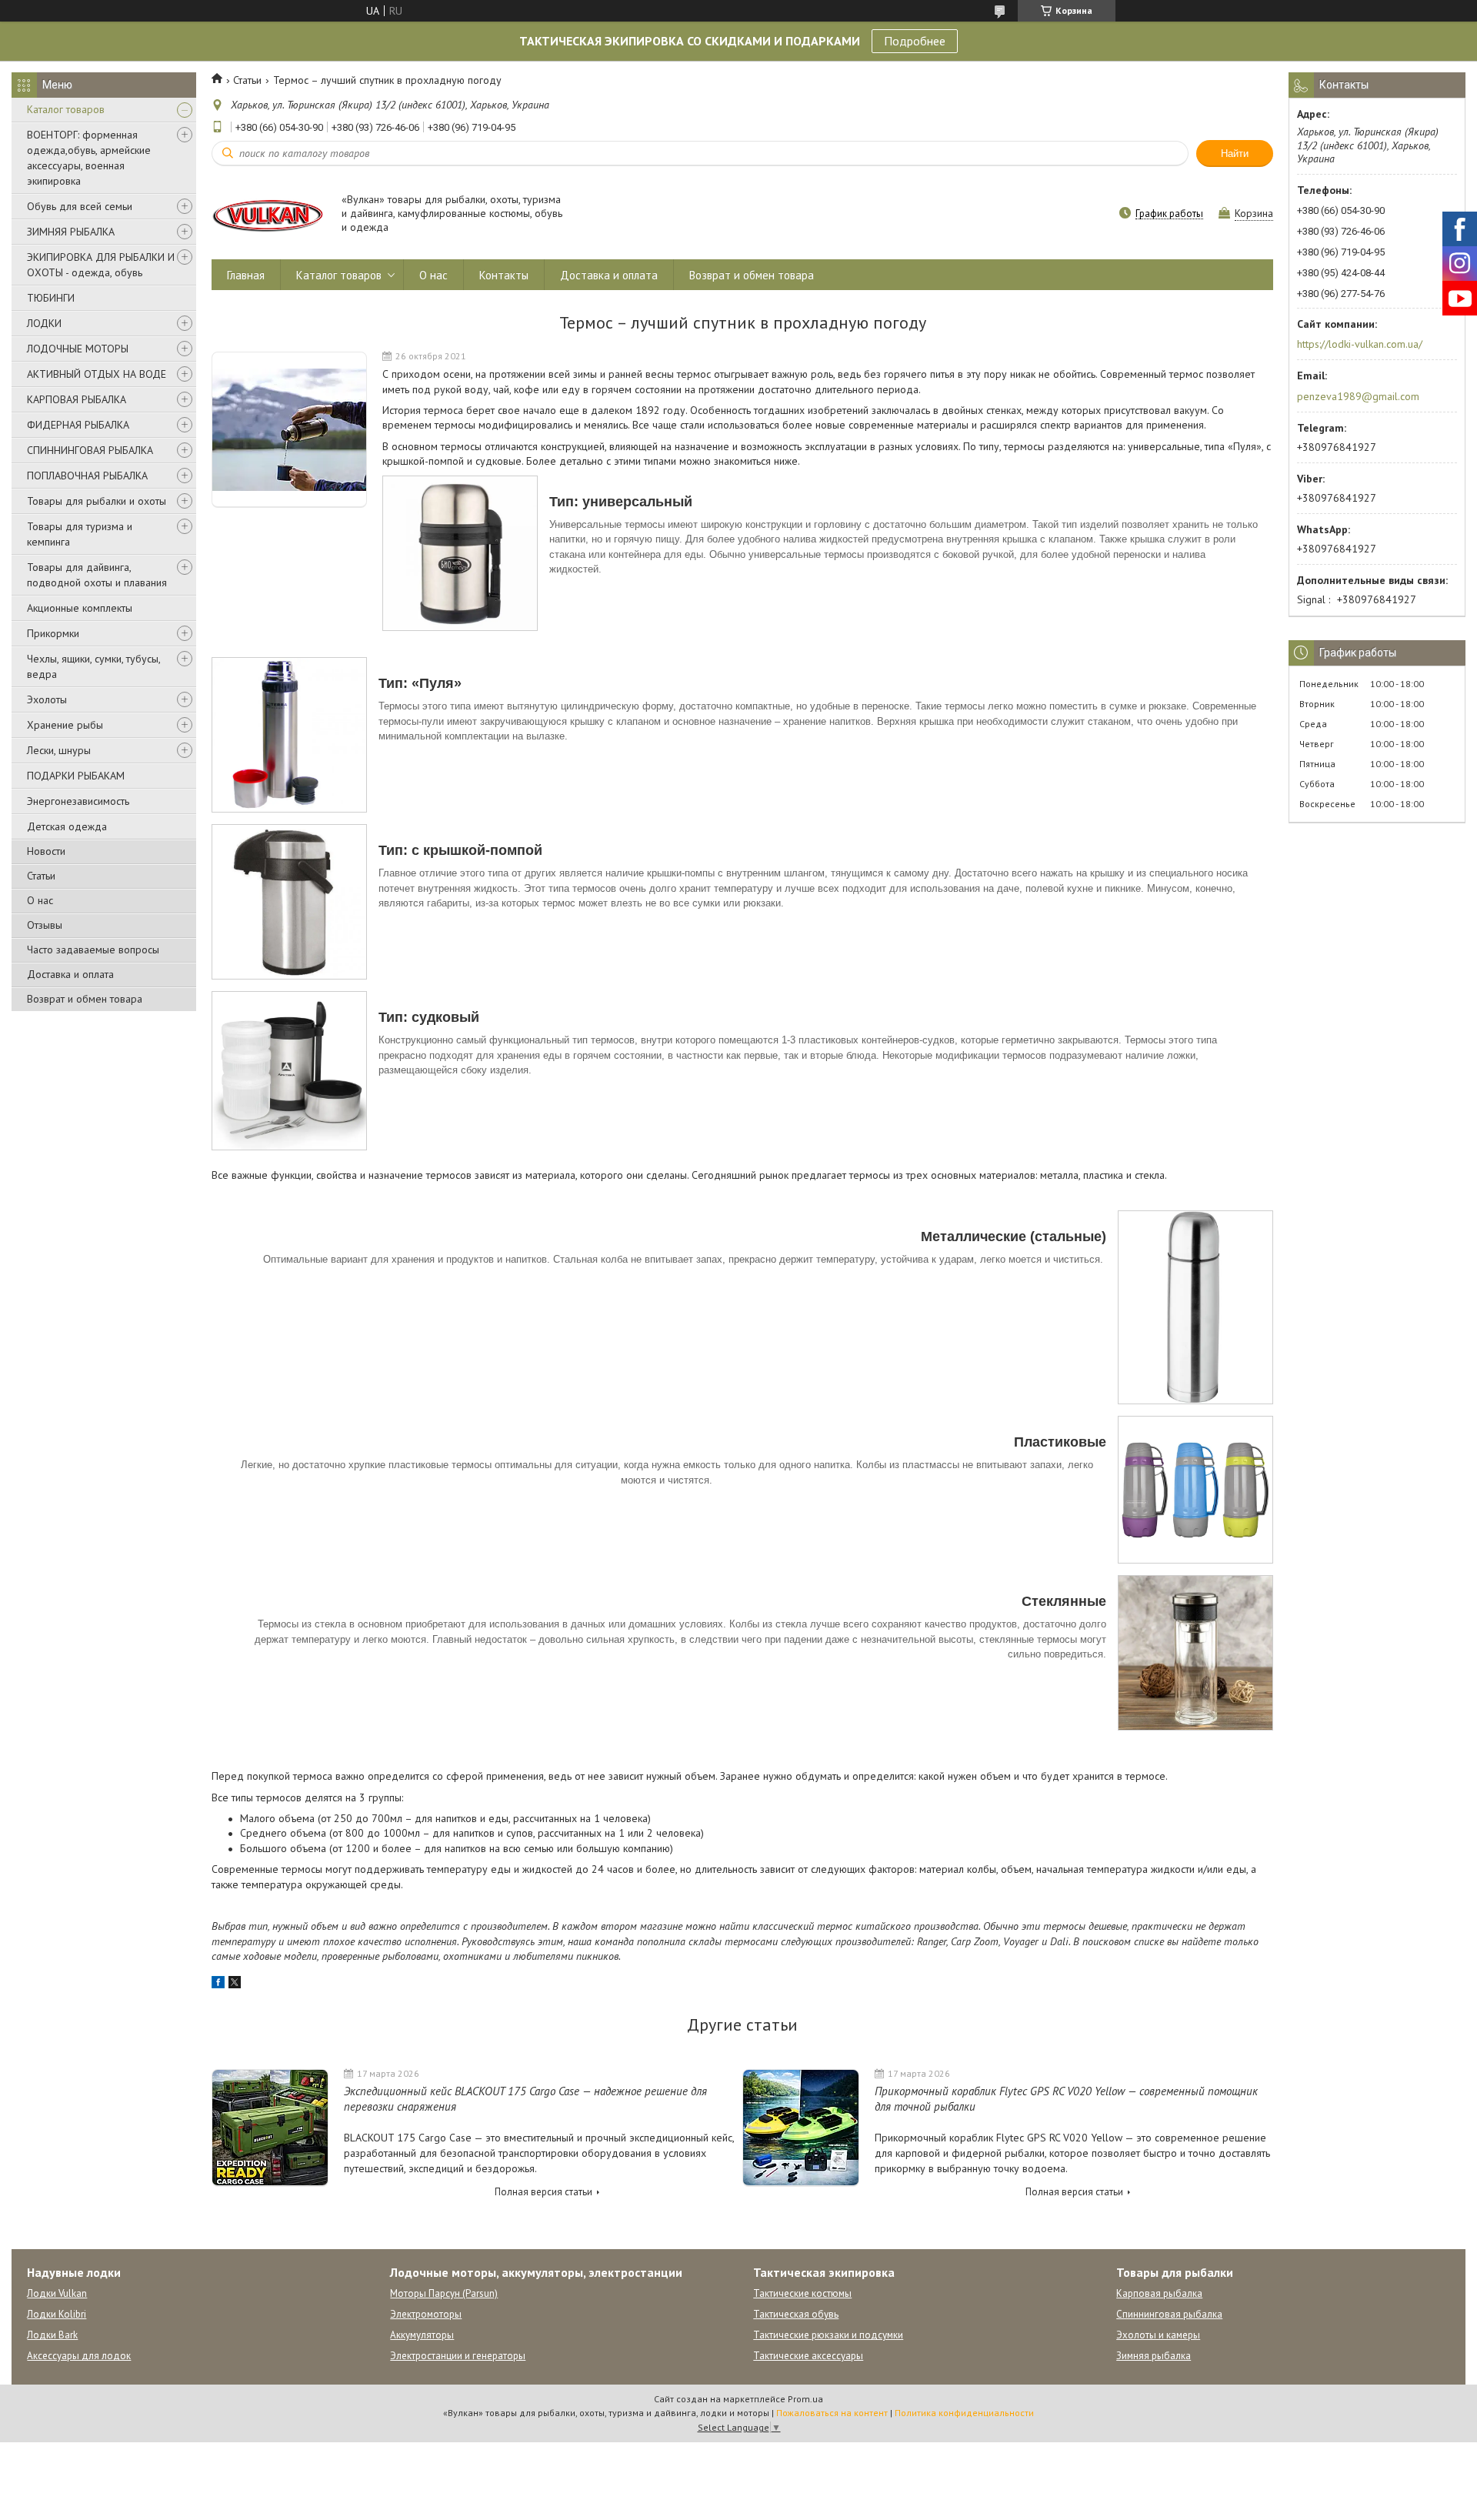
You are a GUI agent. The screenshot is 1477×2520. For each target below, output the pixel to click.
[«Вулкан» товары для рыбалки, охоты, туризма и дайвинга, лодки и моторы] (269, 214)
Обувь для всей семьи (80, 206)
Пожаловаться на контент (832, 2413)
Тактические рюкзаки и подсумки (828, 2335)
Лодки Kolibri (57, 2314)
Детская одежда (67, 826)
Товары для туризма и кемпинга (80, 534)
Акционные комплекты (80, 608)
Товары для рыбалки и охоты (97, 501)
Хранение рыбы (65, 725)
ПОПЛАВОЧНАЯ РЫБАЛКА (87, 476)
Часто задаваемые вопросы (93, 950)
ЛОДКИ (44, 323)
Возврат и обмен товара (85, 999)
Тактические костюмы (802, 2293)
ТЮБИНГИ (51, 298)
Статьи (41, 876)
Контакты (504, 275)
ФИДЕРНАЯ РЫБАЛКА (78, 425)
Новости (46, 851)
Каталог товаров (66, 109)
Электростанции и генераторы (458, 2356)
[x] (235, 1984)
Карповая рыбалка (1159, 2293)
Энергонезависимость (78, 801)
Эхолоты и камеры (1158, 2335)
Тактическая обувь (796, 2314)
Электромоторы (426, 2314)
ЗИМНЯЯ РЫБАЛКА (71, 232)
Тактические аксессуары (808, 2356)
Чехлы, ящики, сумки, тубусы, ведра (93, 666)
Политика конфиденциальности (964, 2413)
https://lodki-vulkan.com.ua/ (1360, 344)
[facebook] (218, 1984)
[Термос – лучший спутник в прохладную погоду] (289, 430)
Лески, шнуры (59, 750)
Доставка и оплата (70, 974)
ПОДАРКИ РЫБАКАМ (76, 776)
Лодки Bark (52, 2335)
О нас (40, 900)
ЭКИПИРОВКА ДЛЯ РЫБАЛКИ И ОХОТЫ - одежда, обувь (101, 265)
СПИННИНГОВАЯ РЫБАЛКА (90, 450)
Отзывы (45, 925)
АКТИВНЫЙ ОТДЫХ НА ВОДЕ (97, 374)
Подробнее (915, 41)
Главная (246, 275)
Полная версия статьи (543, 2192)
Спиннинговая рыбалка (1169, 2314)
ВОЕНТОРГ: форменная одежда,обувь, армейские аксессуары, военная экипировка (89, 158)
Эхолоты (47, 699)
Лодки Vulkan (57, 2293)
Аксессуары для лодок (79, 2356)
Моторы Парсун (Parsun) (444, 2293)
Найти (1235, 154)
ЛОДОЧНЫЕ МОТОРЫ (78, 349)
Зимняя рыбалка (1154, 2356)
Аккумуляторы (422, 2335)
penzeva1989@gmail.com (1358, 396)
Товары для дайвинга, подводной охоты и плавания (97, 575)
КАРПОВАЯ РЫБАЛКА (77, 399)
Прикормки (53, 633)
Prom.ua (805, 2399)
